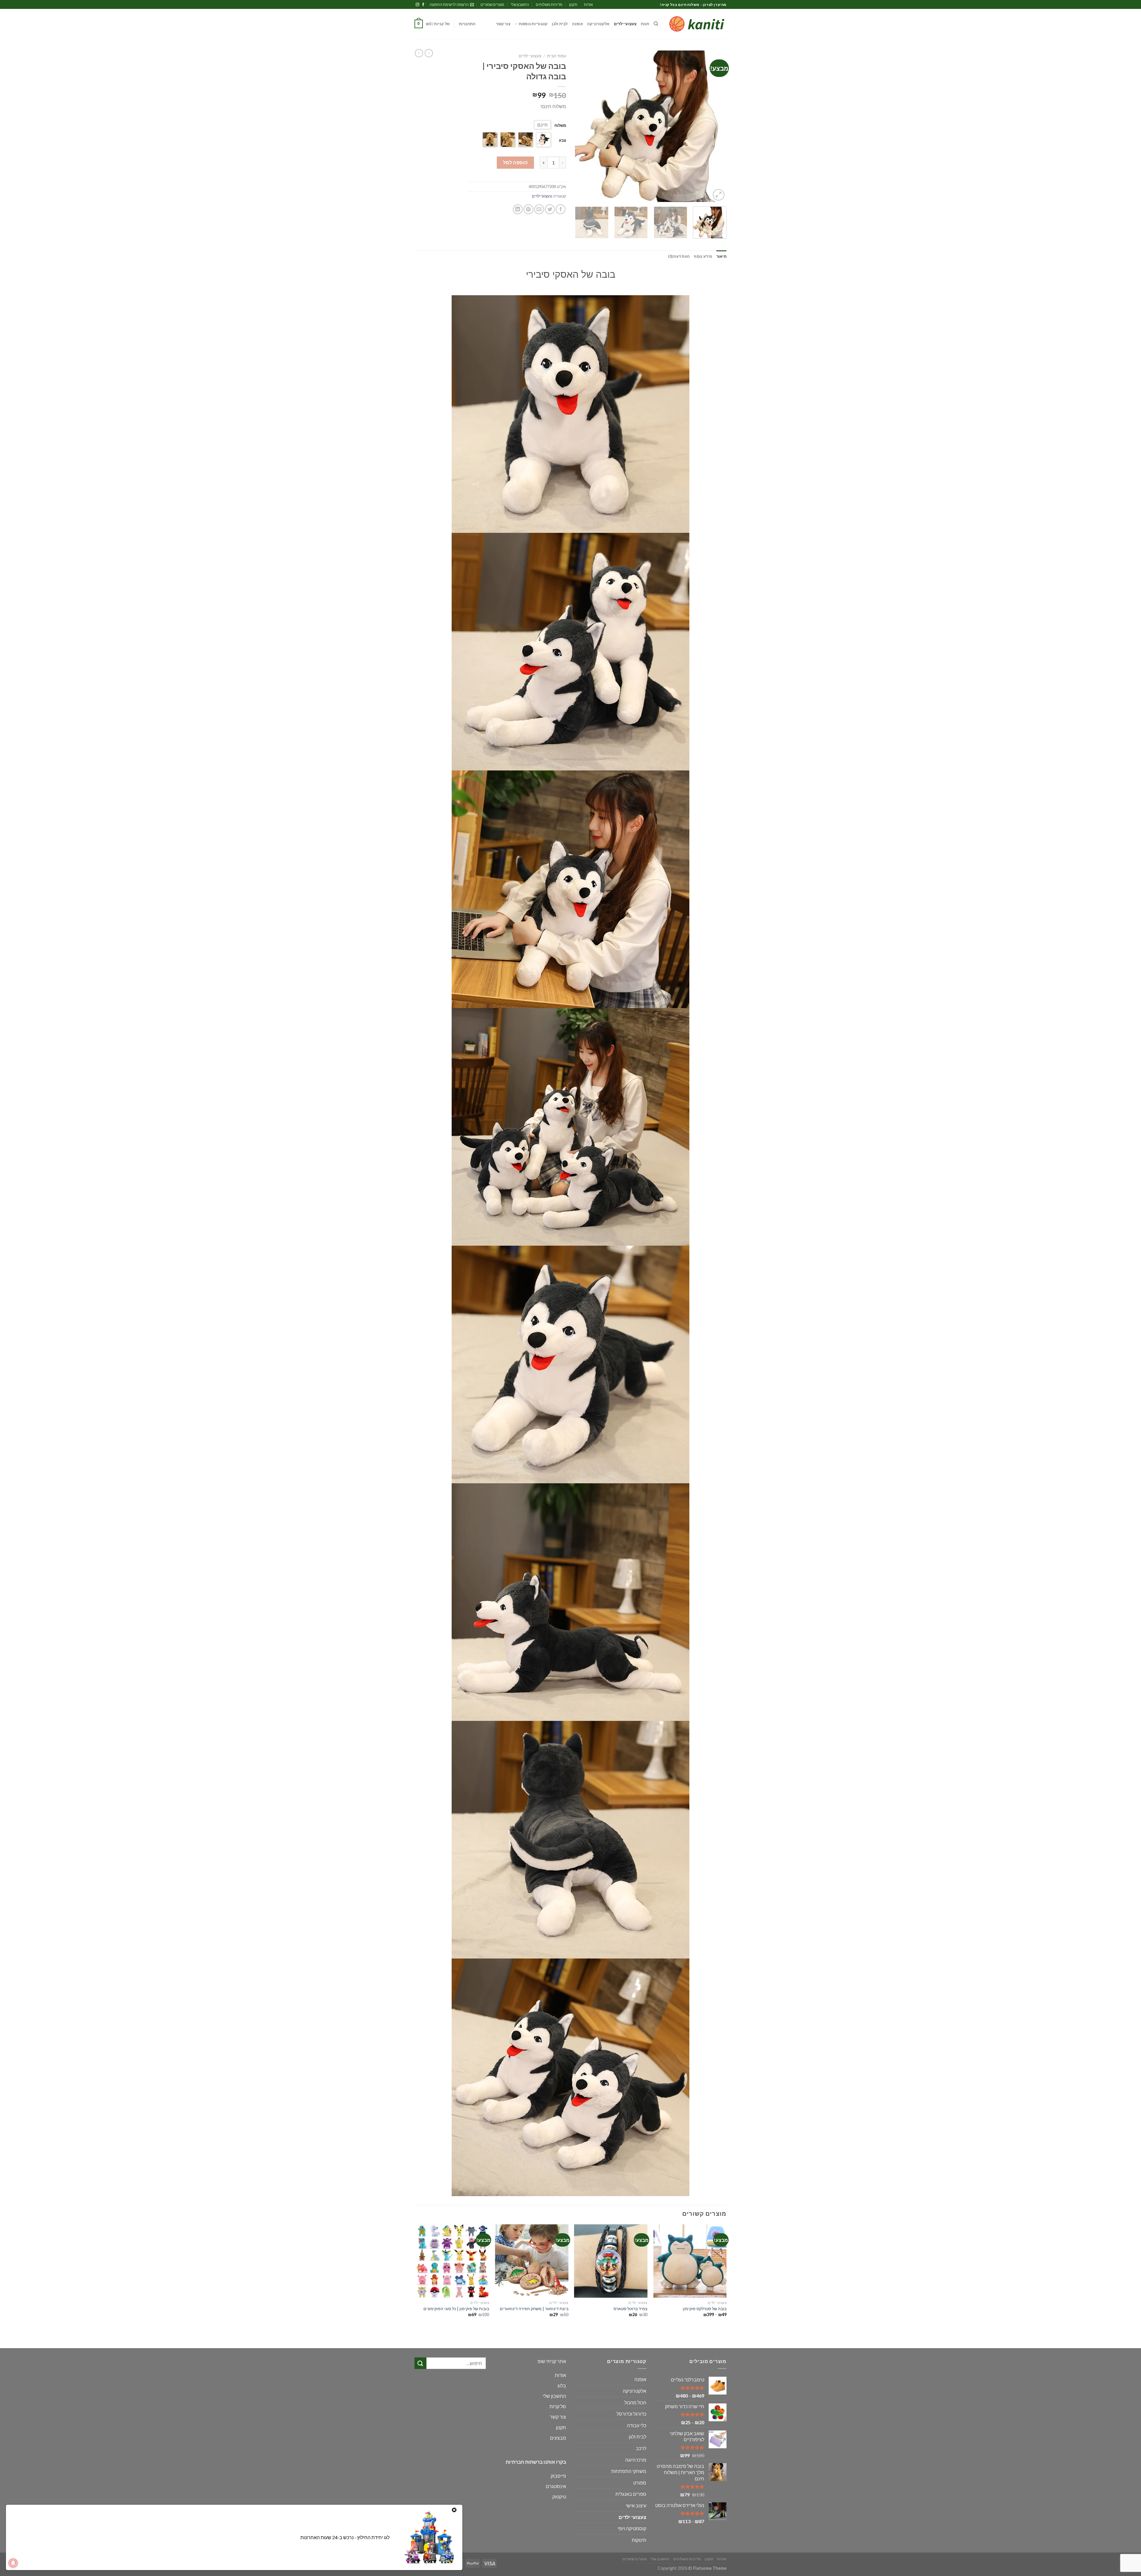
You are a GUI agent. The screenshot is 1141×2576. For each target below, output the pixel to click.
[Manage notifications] (13, 2563)
